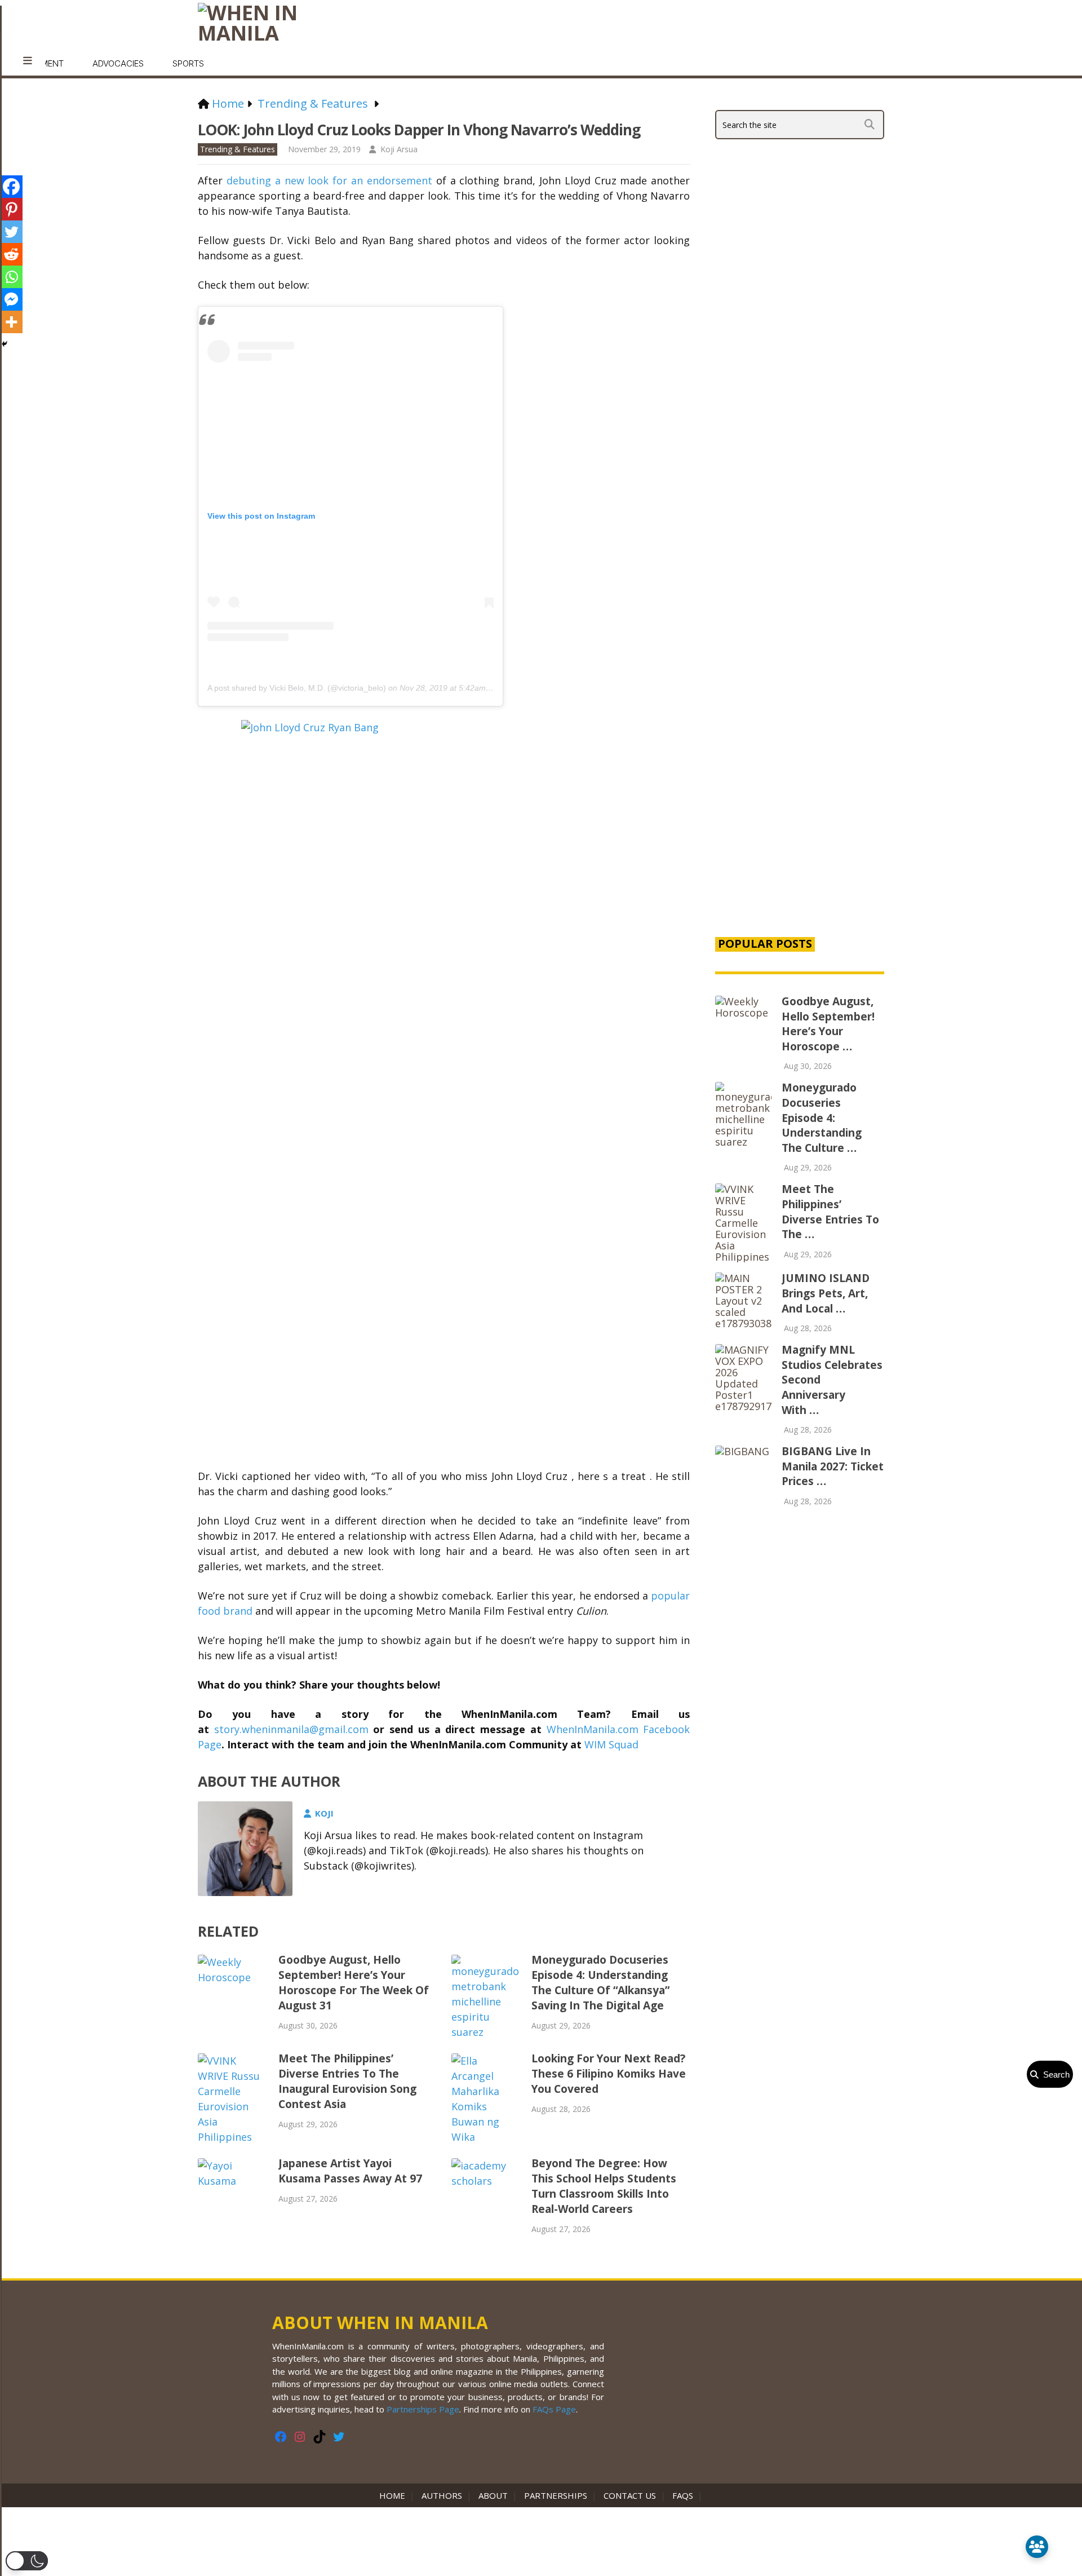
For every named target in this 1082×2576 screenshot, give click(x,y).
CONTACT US (630, 2495)
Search (1054, 2075)
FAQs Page (554, 2409)
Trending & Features (238, 149)
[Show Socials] (1037, 2547)
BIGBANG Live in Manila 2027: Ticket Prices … (833, 1466)
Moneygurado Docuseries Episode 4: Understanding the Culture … (822, 1117)
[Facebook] (11, 187)
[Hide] (5, 344)
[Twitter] (11, 232)
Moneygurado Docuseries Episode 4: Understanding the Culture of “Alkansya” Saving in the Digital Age (600, 1983)
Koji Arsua (399, 149)
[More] (11, 322)
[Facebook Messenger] (11, 299)
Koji (324, 1813)
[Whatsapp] (11, 277)
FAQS (683, 2495)
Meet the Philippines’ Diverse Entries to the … (830, 1212)
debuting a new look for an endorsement (329, 180)
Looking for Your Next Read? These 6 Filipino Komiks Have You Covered (609, 2074)
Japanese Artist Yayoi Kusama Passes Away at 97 (350, 2171)
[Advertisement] (800, 734)
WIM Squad (611, 1744)
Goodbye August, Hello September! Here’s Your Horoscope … (828, 1024)
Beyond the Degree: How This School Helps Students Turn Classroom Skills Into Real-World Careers (604, 2186)
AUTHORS (442, 2495)
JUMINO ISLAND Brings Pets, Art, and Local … (826, 1293)
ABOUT (493, 2495)
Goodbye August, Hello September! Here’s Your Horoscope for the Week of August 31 (354, 1983)
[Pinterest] (11, 209)
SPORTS (188, 63)
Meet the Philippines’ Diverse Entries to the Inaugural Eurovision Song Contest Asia (347, 2081)
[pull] (28, 61)
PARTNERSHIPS (556, 2495)
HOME (394, 2495)
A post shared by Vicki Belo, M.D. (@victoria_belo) (297, 688)
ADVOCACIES (118, 63)
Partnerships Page (423, 2409)
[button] (27, 2561)
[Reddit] (11, 254)
